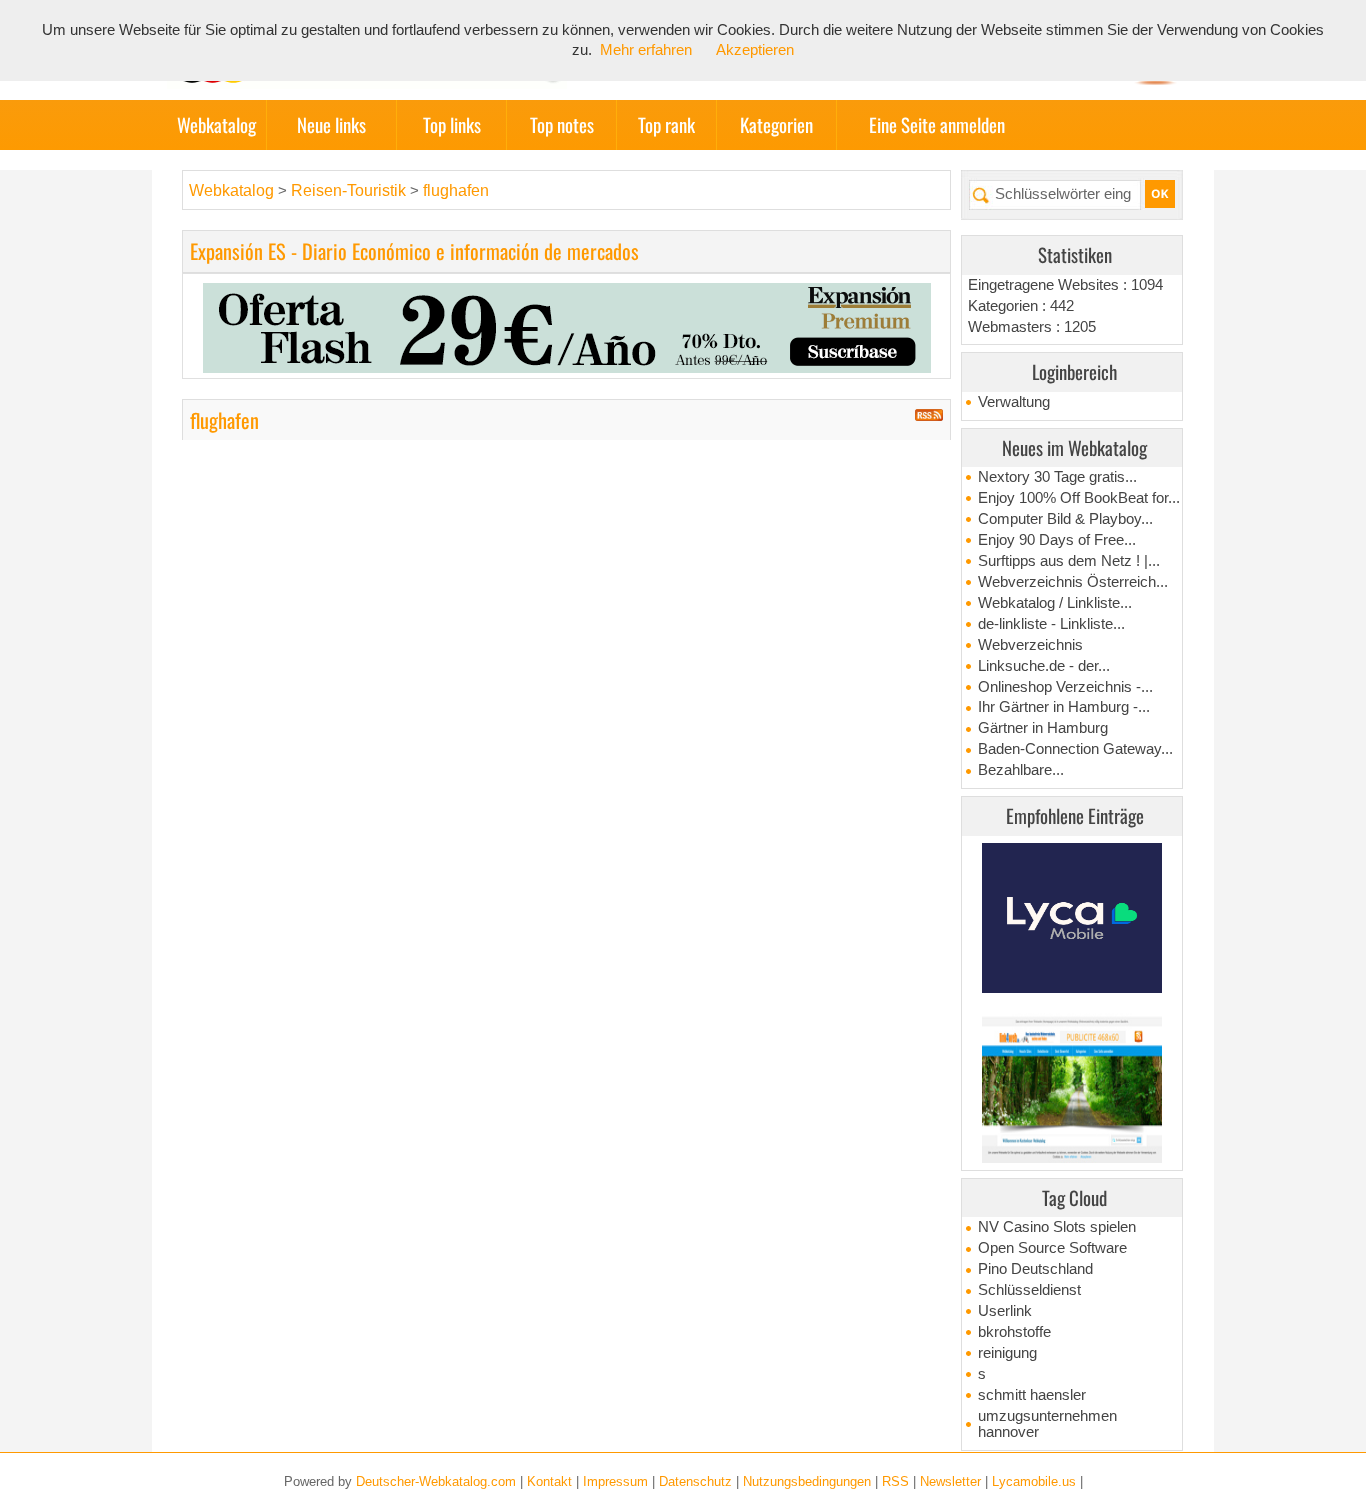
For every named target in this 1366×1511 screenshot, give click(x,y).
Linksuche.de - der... (1044, 666)
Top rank (666, 124)
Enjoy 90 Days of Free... (1057, 540)
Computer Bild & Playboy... (1065, 519)
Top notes (562, 124)
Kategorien (776, 124)
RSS (895, 1481)
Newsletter (950, 1481)
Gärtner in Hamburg (1043, 728)
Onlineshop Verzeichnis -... (1065, 687)
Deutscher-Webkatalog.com (436, 1481)
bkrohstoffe (1014, 1332)
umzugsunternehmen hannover (1047, 1424)
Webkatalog (216, 124)
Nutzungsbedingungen (807, 1481)
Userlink (1005, 1311)
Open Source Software (1052, 1248)
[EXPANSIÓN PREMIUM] (567, 326)
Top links (452, 124)
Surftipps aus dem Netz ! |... (1069, 561)
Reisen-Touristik (350, 190)
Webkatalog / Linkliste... (1055, 603)
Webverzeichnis (1030, 645)
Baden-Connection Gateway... (1075, 749)
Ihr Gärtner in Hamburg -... (1064, 707)
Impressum (615, 1481)
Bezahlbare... (1021, 770)
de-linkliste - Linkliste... (1051, 624)
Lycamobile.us (1034, 1481)
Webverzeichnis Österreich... (1073, 582)
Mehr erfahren (646, 50)
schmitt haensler (1032, 1395)
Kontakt (549, 1481)
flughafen (456, 190)
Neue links (331, 124)
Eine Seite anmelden (937, 124)
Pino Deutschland (1035, 1269)
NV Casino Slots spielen (1057, 1227)
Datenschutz (695, 1481)
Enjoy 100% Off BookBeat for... (1079, 498)
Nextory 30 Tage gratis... (1057, 477)
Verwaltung (1014, 402)
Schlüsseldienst (1029, 1290)
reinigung (1007, 1353)
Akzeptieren (755, 50)
